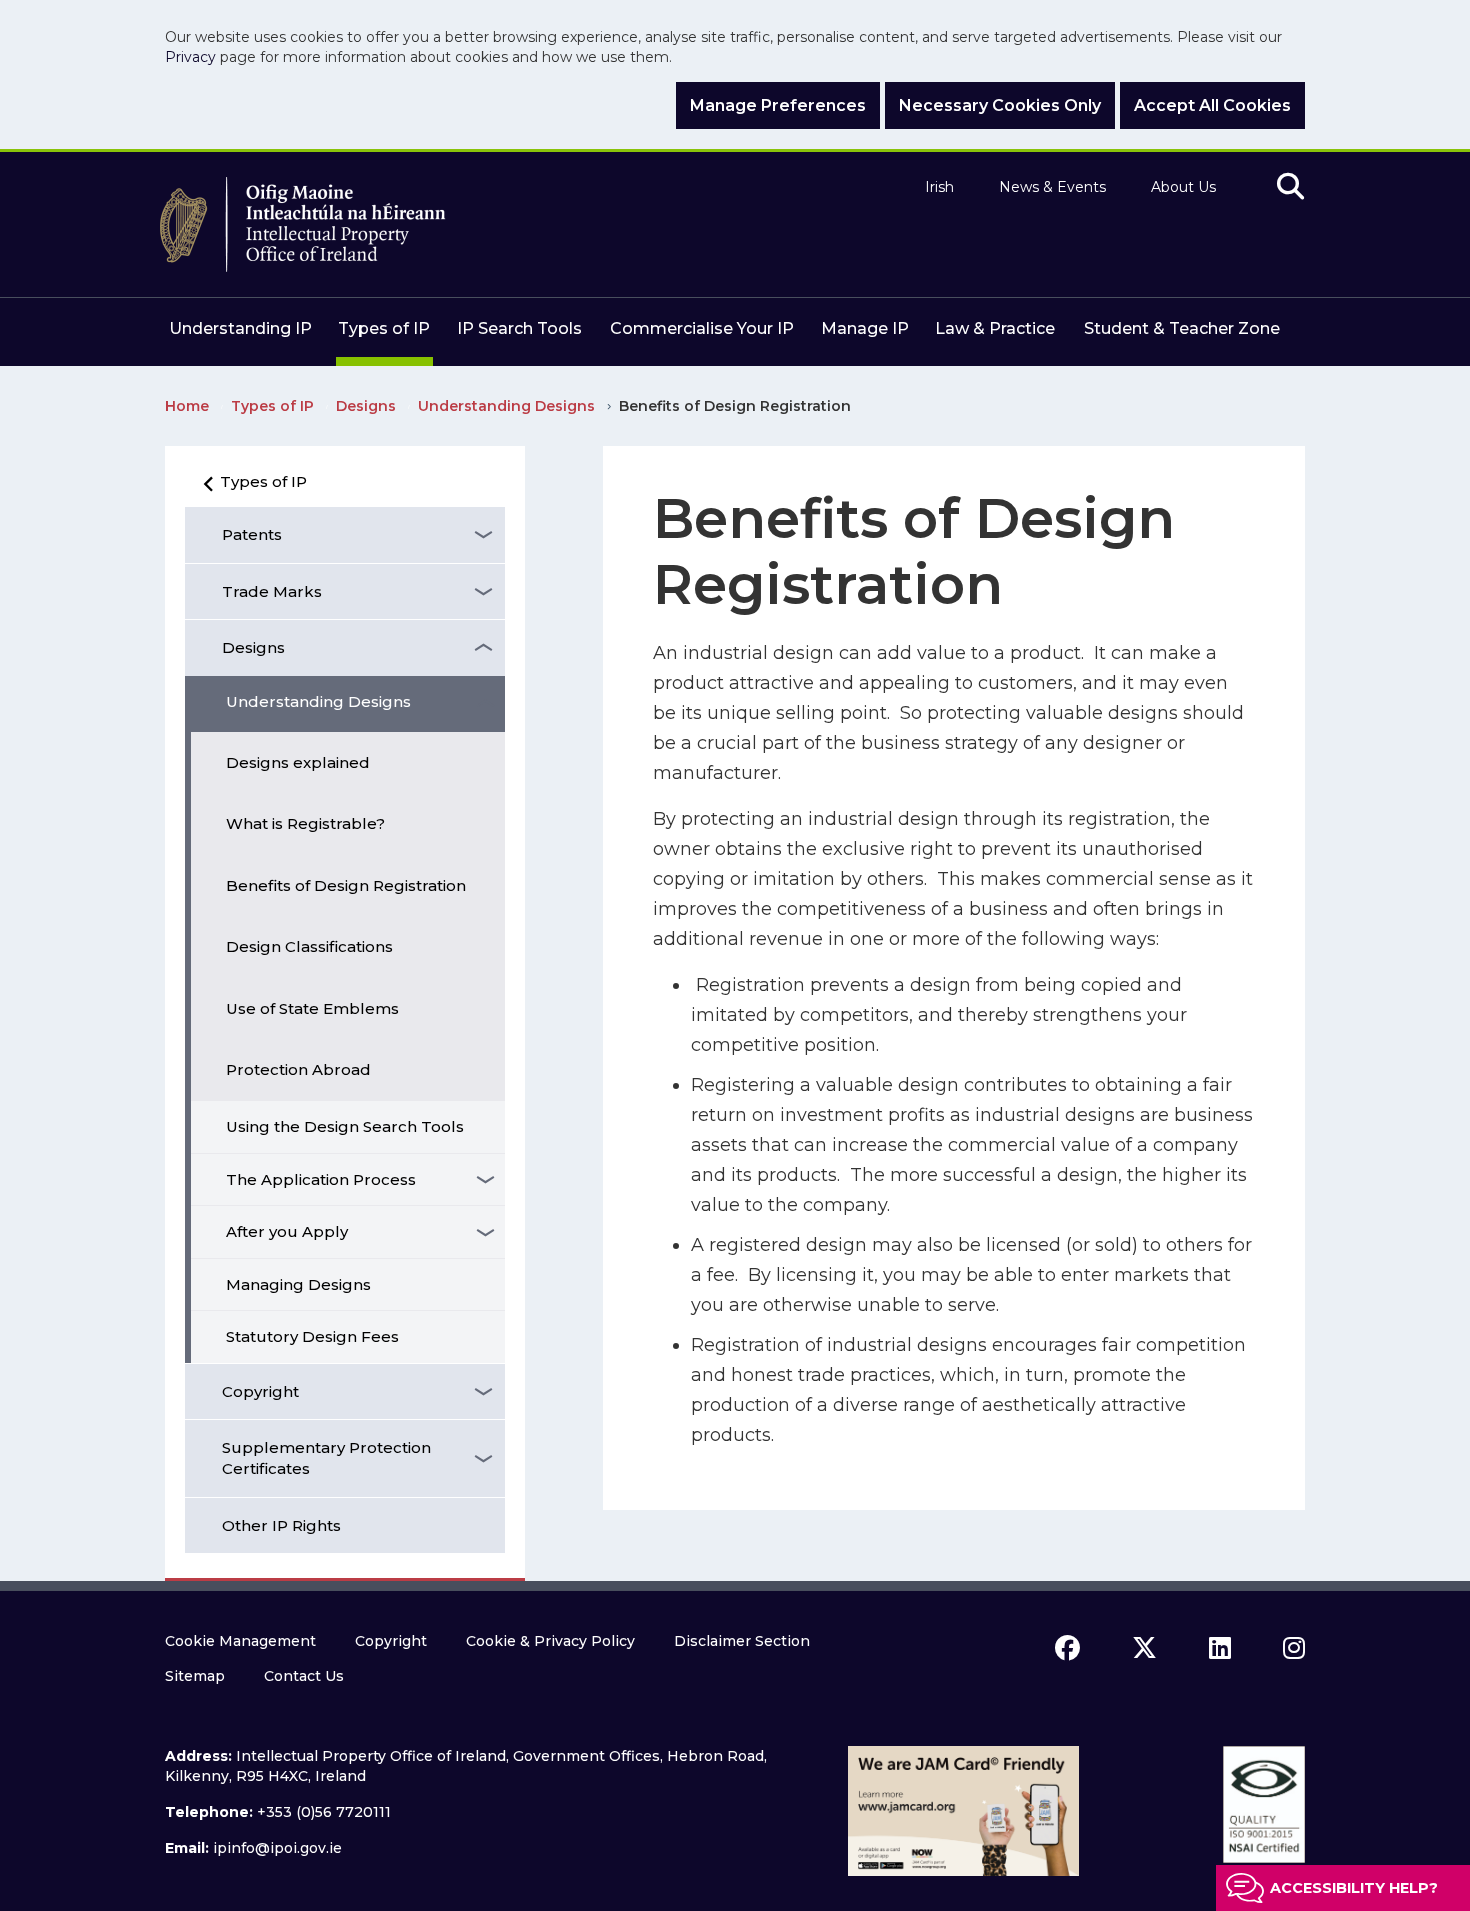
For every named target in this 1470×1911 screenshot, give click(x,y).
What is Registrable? (305, 823)
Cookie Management (240, 1641)
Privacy (190, 57)
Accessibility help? (1354, 1888)
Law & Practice (995, 328)
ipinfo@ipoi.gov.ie (277, 1848)
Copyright (260, 1391)
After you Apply (287, 1231)
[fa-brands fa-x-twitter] (1144, 1648)
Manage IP (865, 328)
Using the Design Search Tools (345, 1126)
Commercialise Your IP (702, 328)
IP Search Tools (519, 328)
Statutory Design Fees (312, 1336)
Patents (252, 534)
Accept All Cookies (1212, 105)
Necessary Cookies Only (1000, 105)
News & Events (1052, 187)
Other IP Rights (281, 1525)
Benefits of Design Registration (346, 885)
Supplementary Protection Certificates (326, 1458)
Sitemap (195, 1676)
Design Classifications (309, 946)
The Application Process (321, 1179)
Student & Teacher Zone (1182, 328)
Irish (939, 187)
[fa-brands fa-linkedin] (1220, 1648)
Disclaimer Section (742, 1641)
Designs (253, 647)
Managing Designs (298, 1284)
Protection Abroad (298, 1069)
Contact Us (304, 1676)
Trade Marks (272, 591)
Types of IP (384, 328)
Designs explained (298, 762)
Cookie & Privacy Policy (550, 1641)
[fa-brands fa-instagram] (1294, 1648)
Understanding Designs (318, 701)
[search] (1290, 187)
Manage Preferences (778, 105)
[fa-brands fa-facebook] (1067, 1648)
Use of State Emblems (312, 1008)
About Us (1183, 187)
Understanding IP (240, 328)
